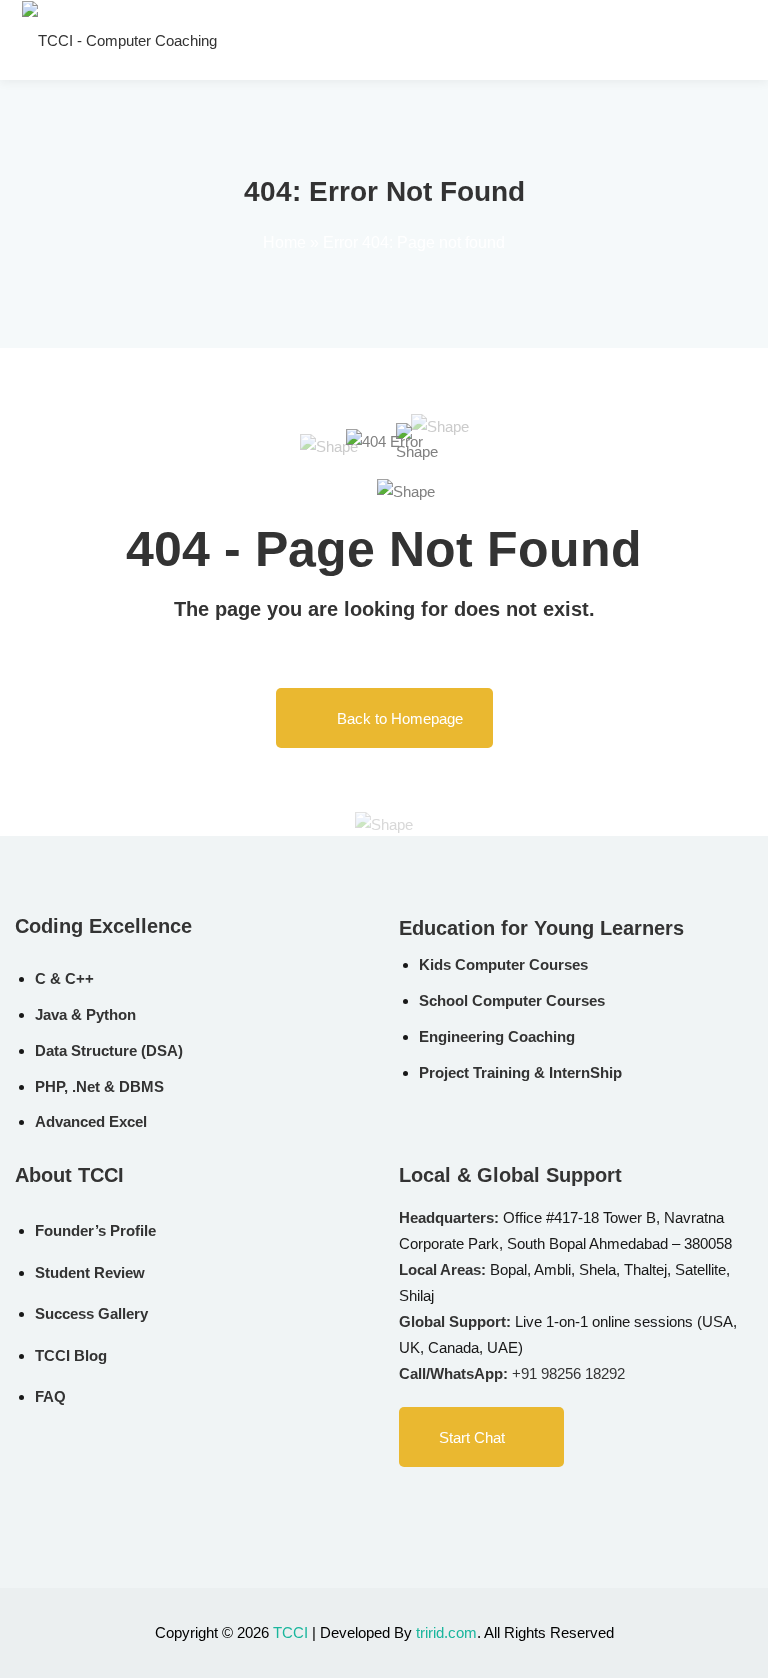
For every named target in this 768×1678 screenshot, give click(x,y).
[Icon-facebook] (407, 1505)
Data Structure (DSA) (109, 1050)
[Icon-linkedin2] (448, 1505)
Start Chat (472, 1437)
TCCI (290, 1632)
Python (111, 1014)
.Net (86, 1086)
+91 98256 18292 (568, 1373)
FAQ (50, 1396)
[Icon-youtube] (571, 1505)
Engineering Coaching (497, 1036)
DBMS (141, 1086)
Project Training (474, 1072)
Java (51, 1014)
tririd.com (446, 1632)
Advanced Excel (91, 1121)
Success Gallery (91, 1313)
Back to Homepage (400, 718)
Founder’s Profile (95, 1230)
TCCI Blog (71, 1355)
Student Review (90, 1272)
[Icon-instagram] (489, 1505)
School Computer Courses (512, 1000)
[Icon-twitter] (530, 1505)
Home (284, 242)
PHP (49, 1086)
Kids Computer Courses (503, 964)
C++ (79, 978)
